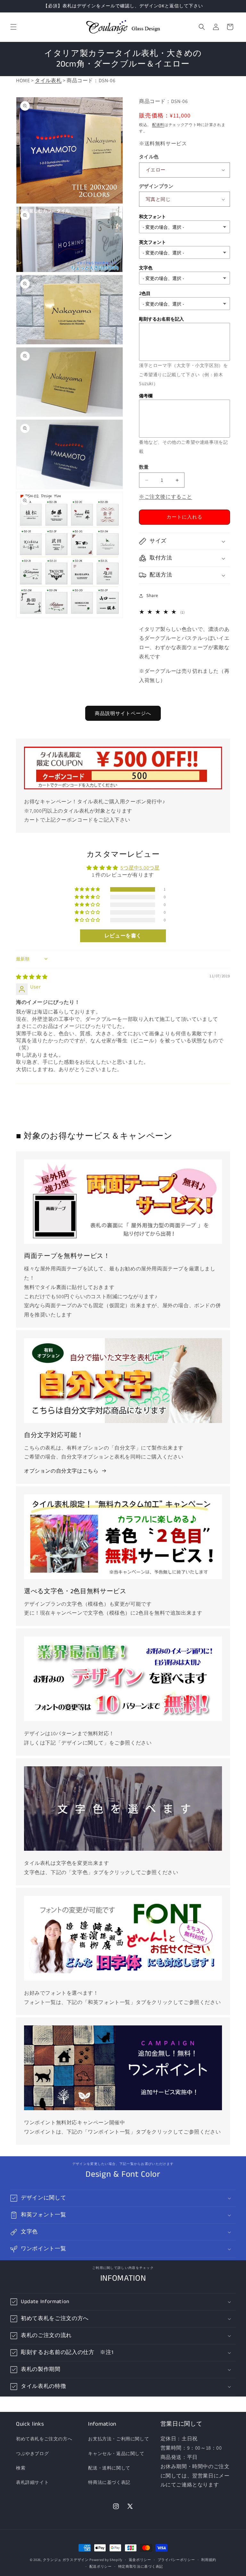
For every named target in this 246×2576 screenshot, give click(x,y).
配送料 (158, 125)
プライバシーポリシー (176, 2560)
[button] (13, 27)
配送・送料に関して (109, 2468)
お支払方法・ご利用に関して (119, 2439)
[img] (32, 977)
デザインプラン (156, 186)
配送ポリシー (101, 2566)
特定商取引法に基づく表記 (141, 2566)
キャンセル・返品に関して (116, 2453)
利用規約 (209, 2560)
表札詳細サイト (32, 2482)
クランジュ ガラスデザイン (66, 2560)
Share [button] (152, 595)
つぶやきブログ (32, 2453)
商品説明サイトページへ (123, 713)
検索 (21, 2468)
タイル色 (149, 157)
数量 (144, 467)
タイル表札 (48, 80)
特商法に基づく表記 (109, 2482)
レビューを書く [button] (123, 936)
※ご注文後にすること (166, 497)
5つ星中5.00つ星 (140, 868)
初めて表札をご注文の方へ (44, 2439)
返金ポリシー (140, 2560)
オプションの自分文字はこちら (61, 1471)
